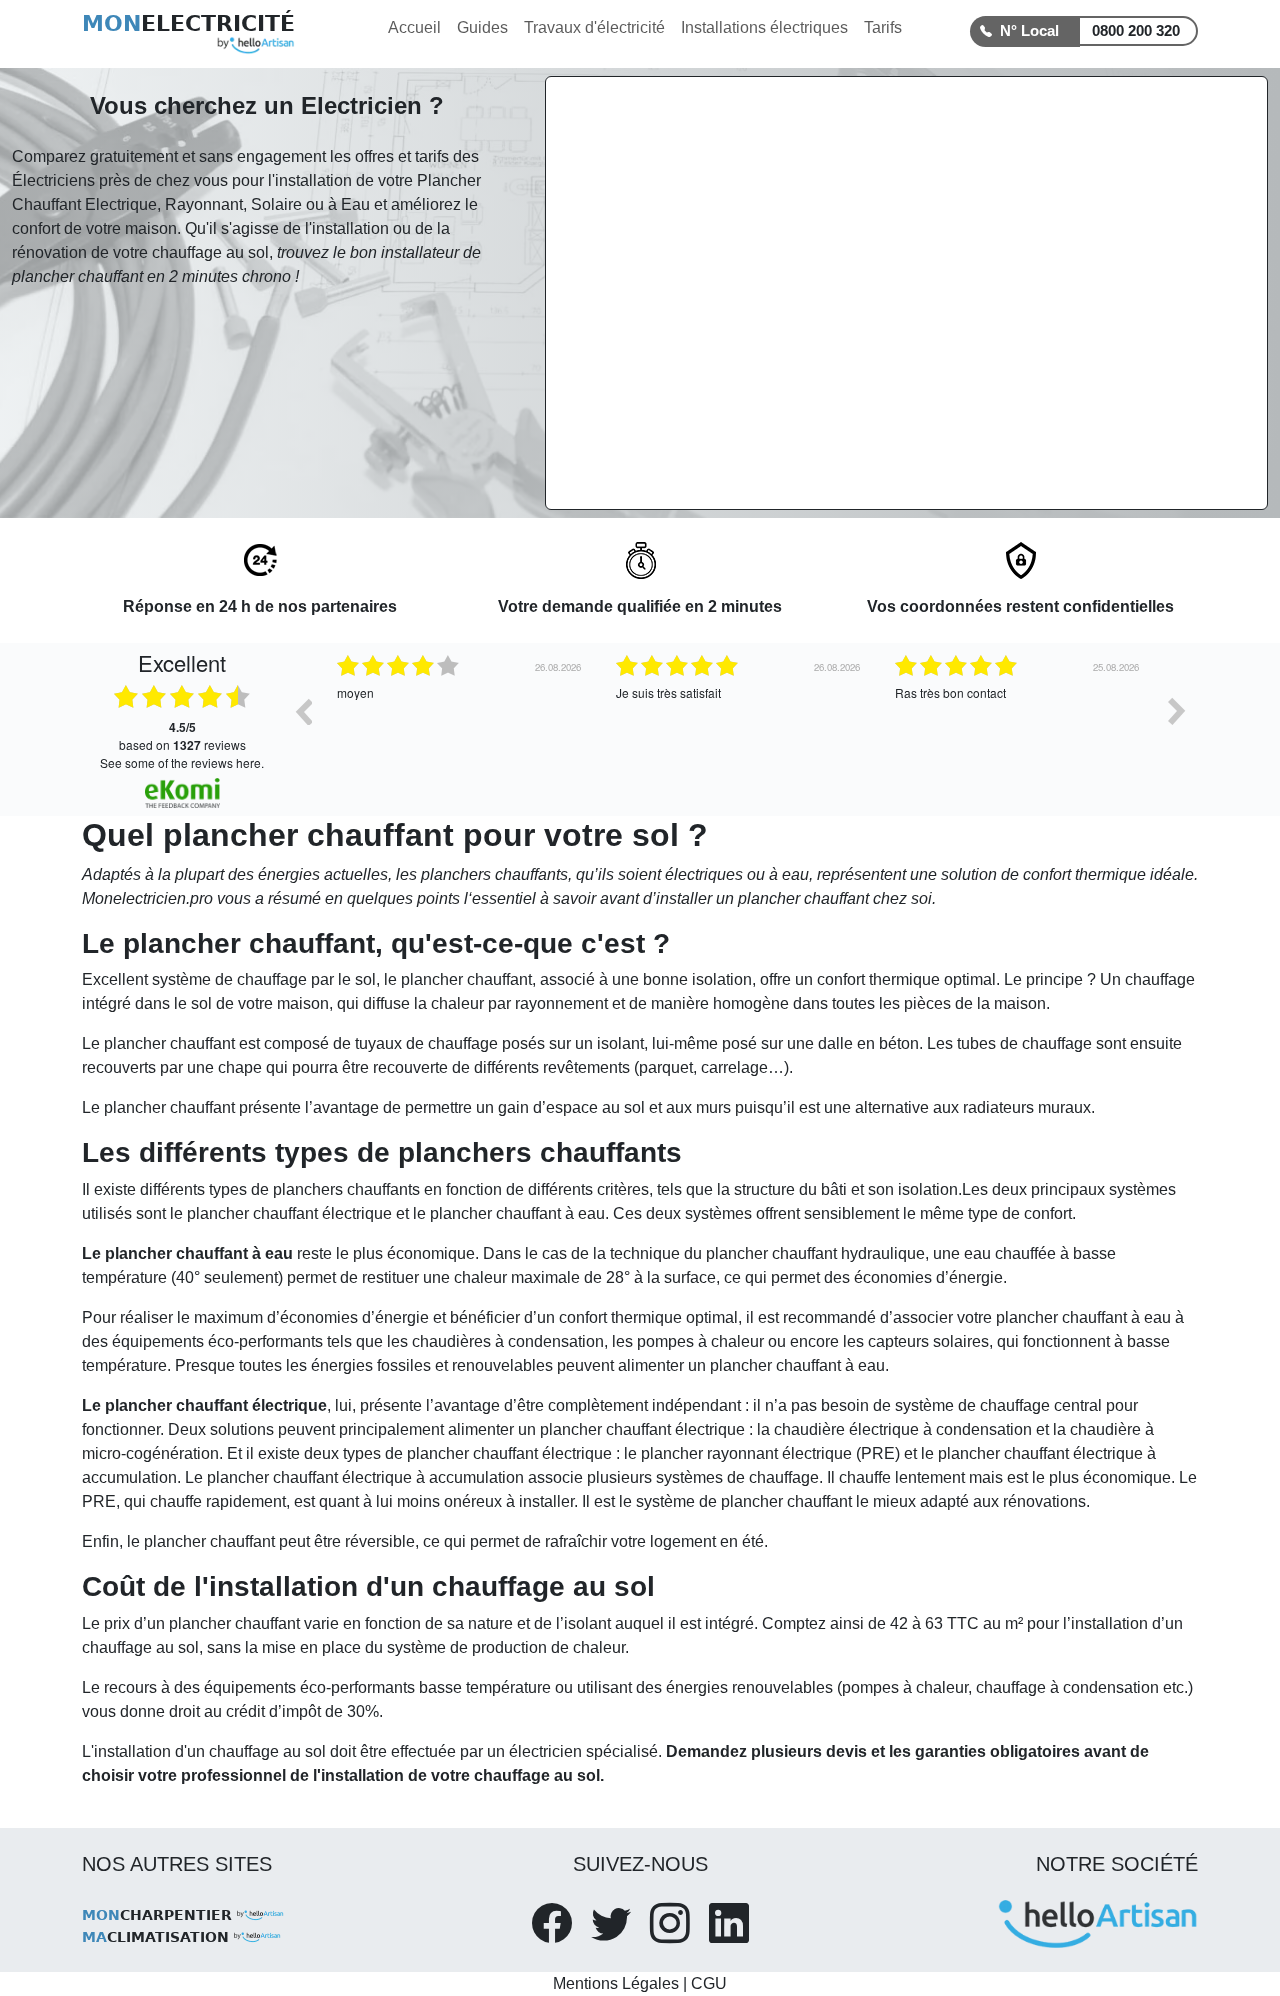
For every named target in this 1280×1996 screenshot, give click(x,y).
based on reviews (182, 736)
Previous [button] (303, 711)
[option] (348, 726)
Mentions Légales (616, 1983)
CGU (709, 1983)
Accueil (414, 27)
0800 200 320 (1136, 30)
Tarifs (883, 27)
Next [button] (1177, 711)
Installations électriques (764, 27)
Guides (482, 27)
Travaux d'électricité (594, 27)
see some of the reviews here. (182, 762)
